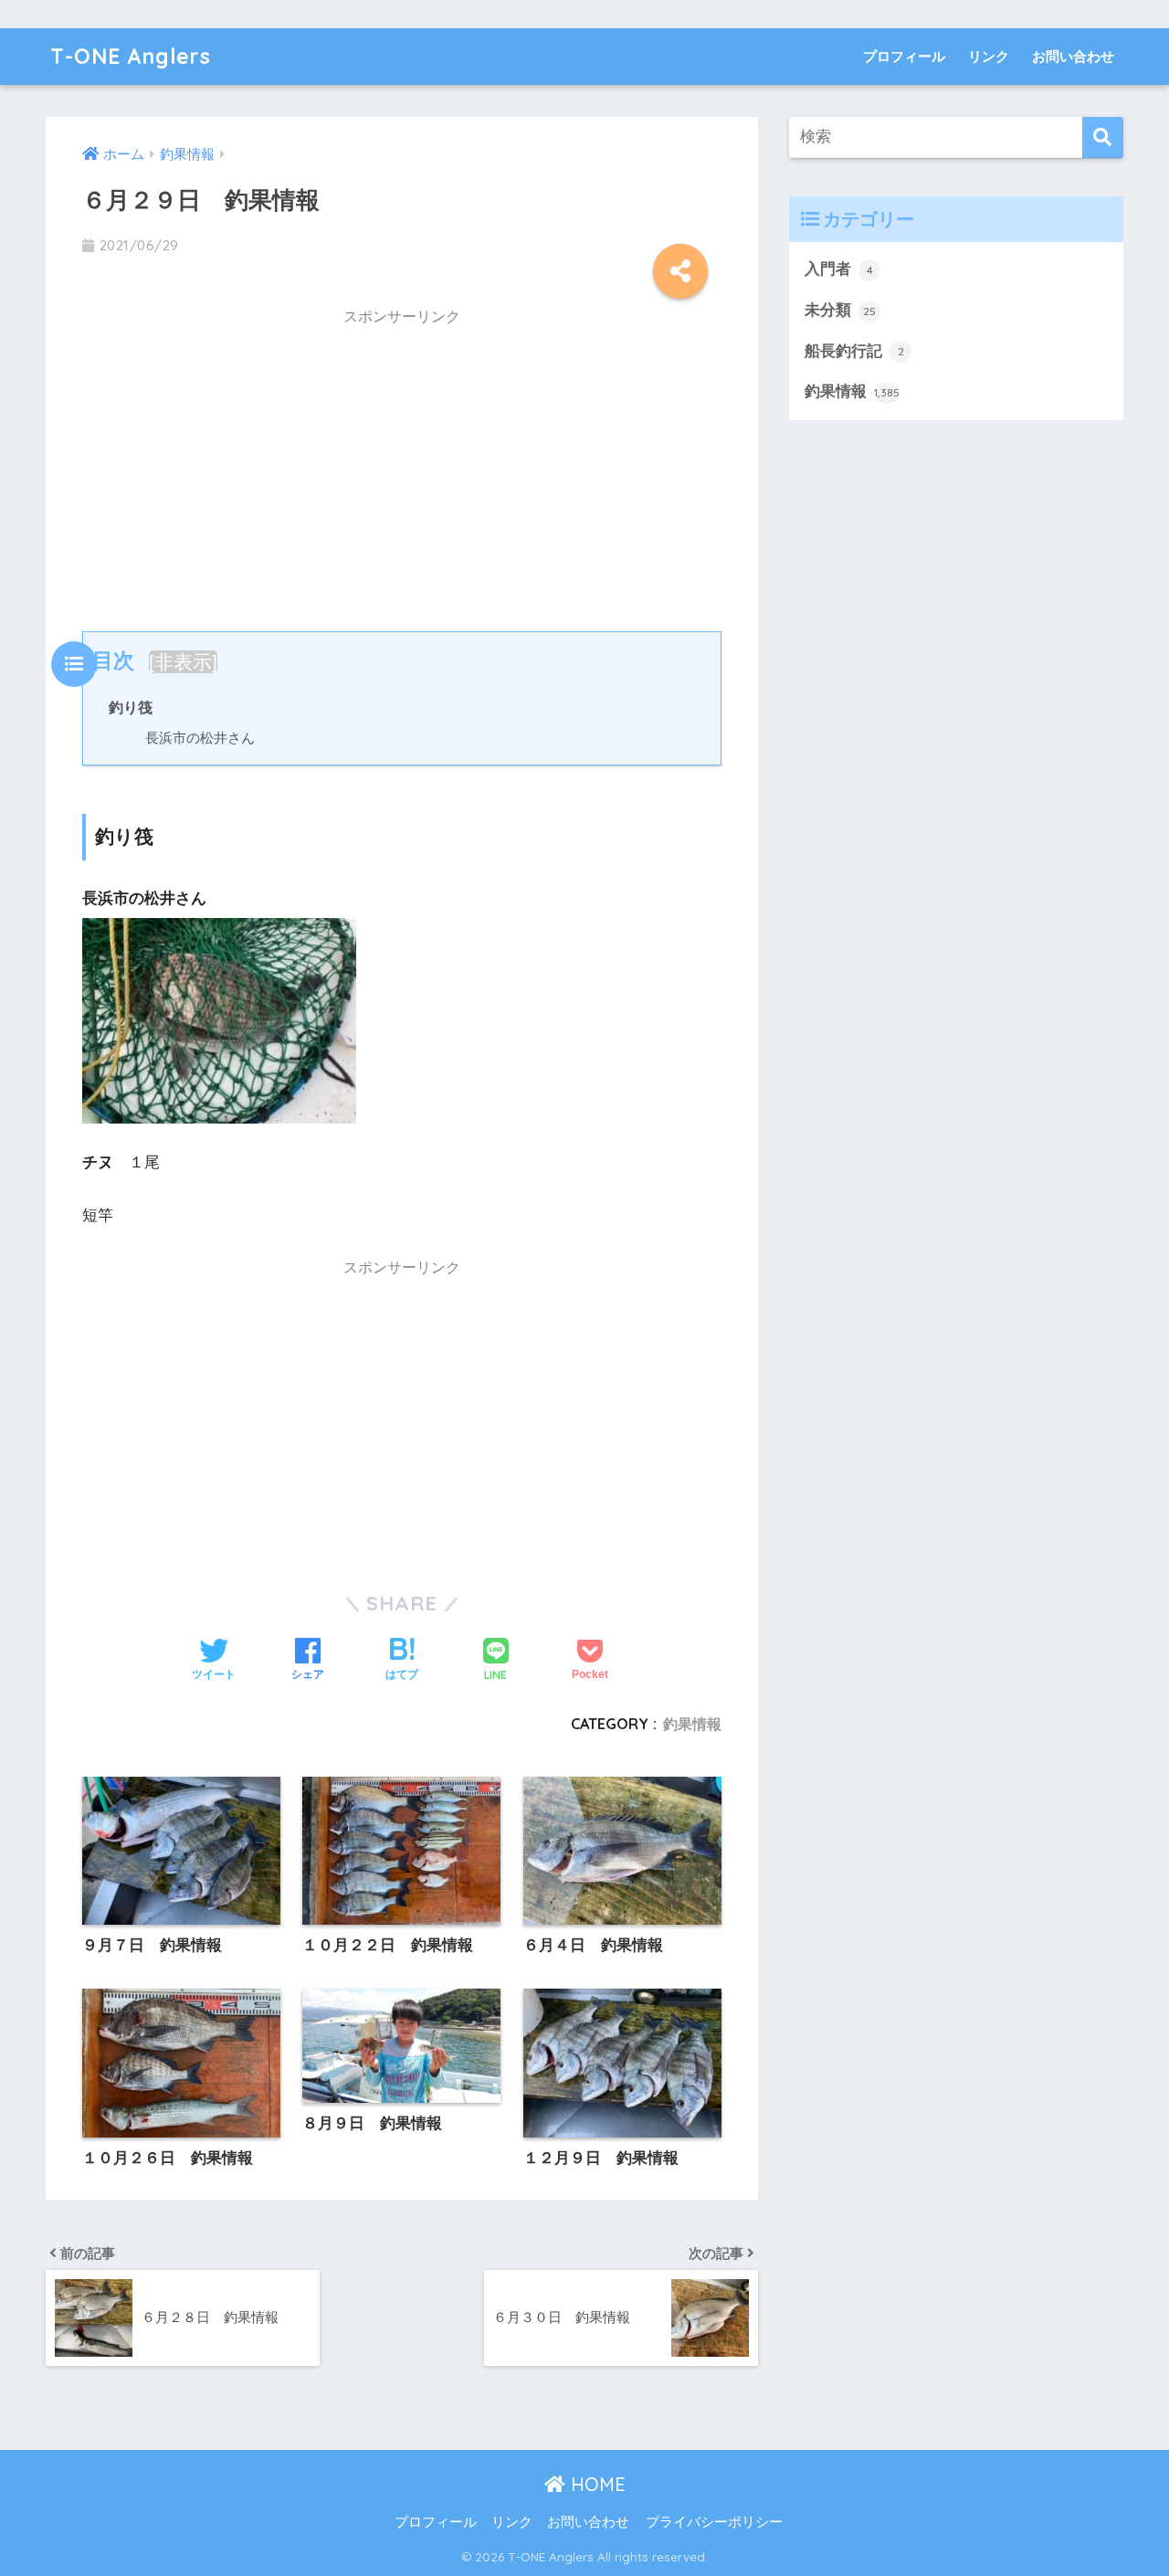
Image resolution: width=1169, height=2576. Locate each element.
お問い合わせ (1073, 56)
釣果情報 (692, 1724)
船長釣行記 (854, 351)
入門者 (839, 269)
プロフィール (904, 56)
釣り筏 (131, 707)
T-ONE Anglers (131, 56)
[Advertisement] (402, 466)
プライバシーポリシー (714, 2522)
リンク (989, 56)
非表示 (183, 662)
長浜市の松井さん (200, 738)
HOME (595, 2484)
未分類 (840, 310)
